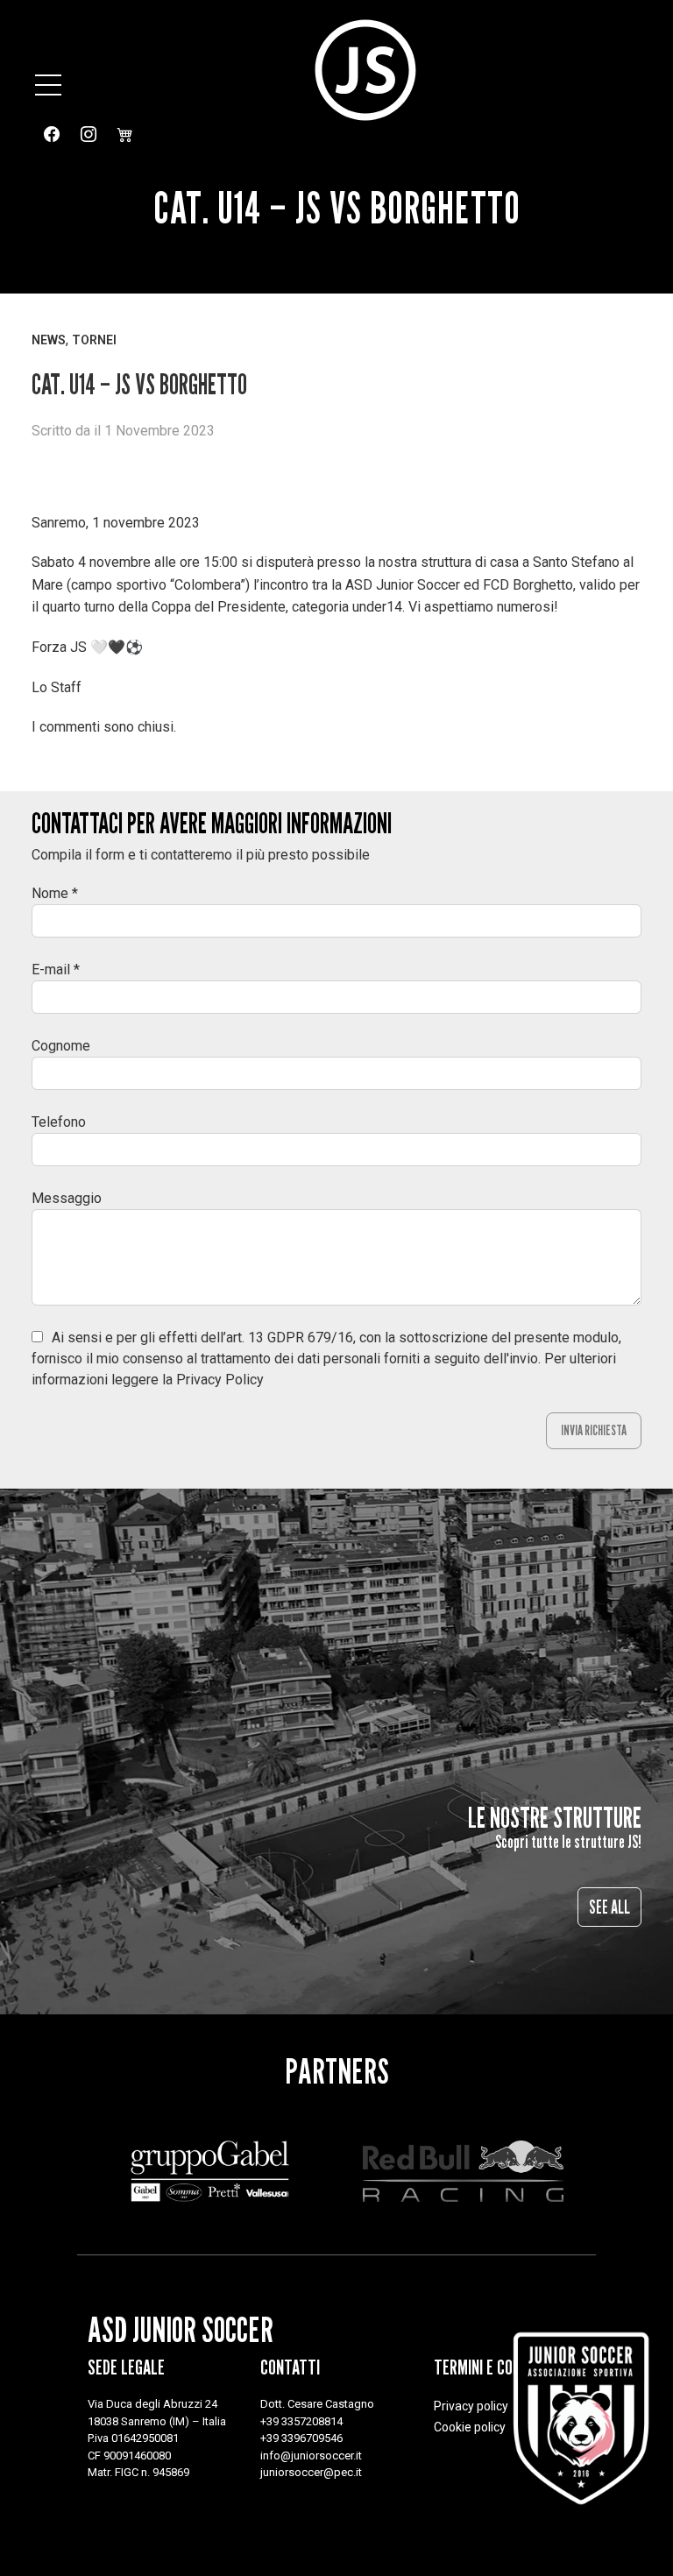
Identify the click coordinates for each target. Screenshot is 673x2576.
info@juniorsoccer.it (311, 2456)
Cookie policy (470, 2427)
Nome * (55, 893)
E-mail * (56, 970)
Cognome (61, 1046)
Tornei (94, 340)
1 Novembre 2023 (159, 431)
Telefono (59, 1122)
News (49, 340)
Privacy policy (471, 2406)
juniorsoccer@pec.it (311, 2472)
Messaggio (67, 1198)
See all (609, 1907)
